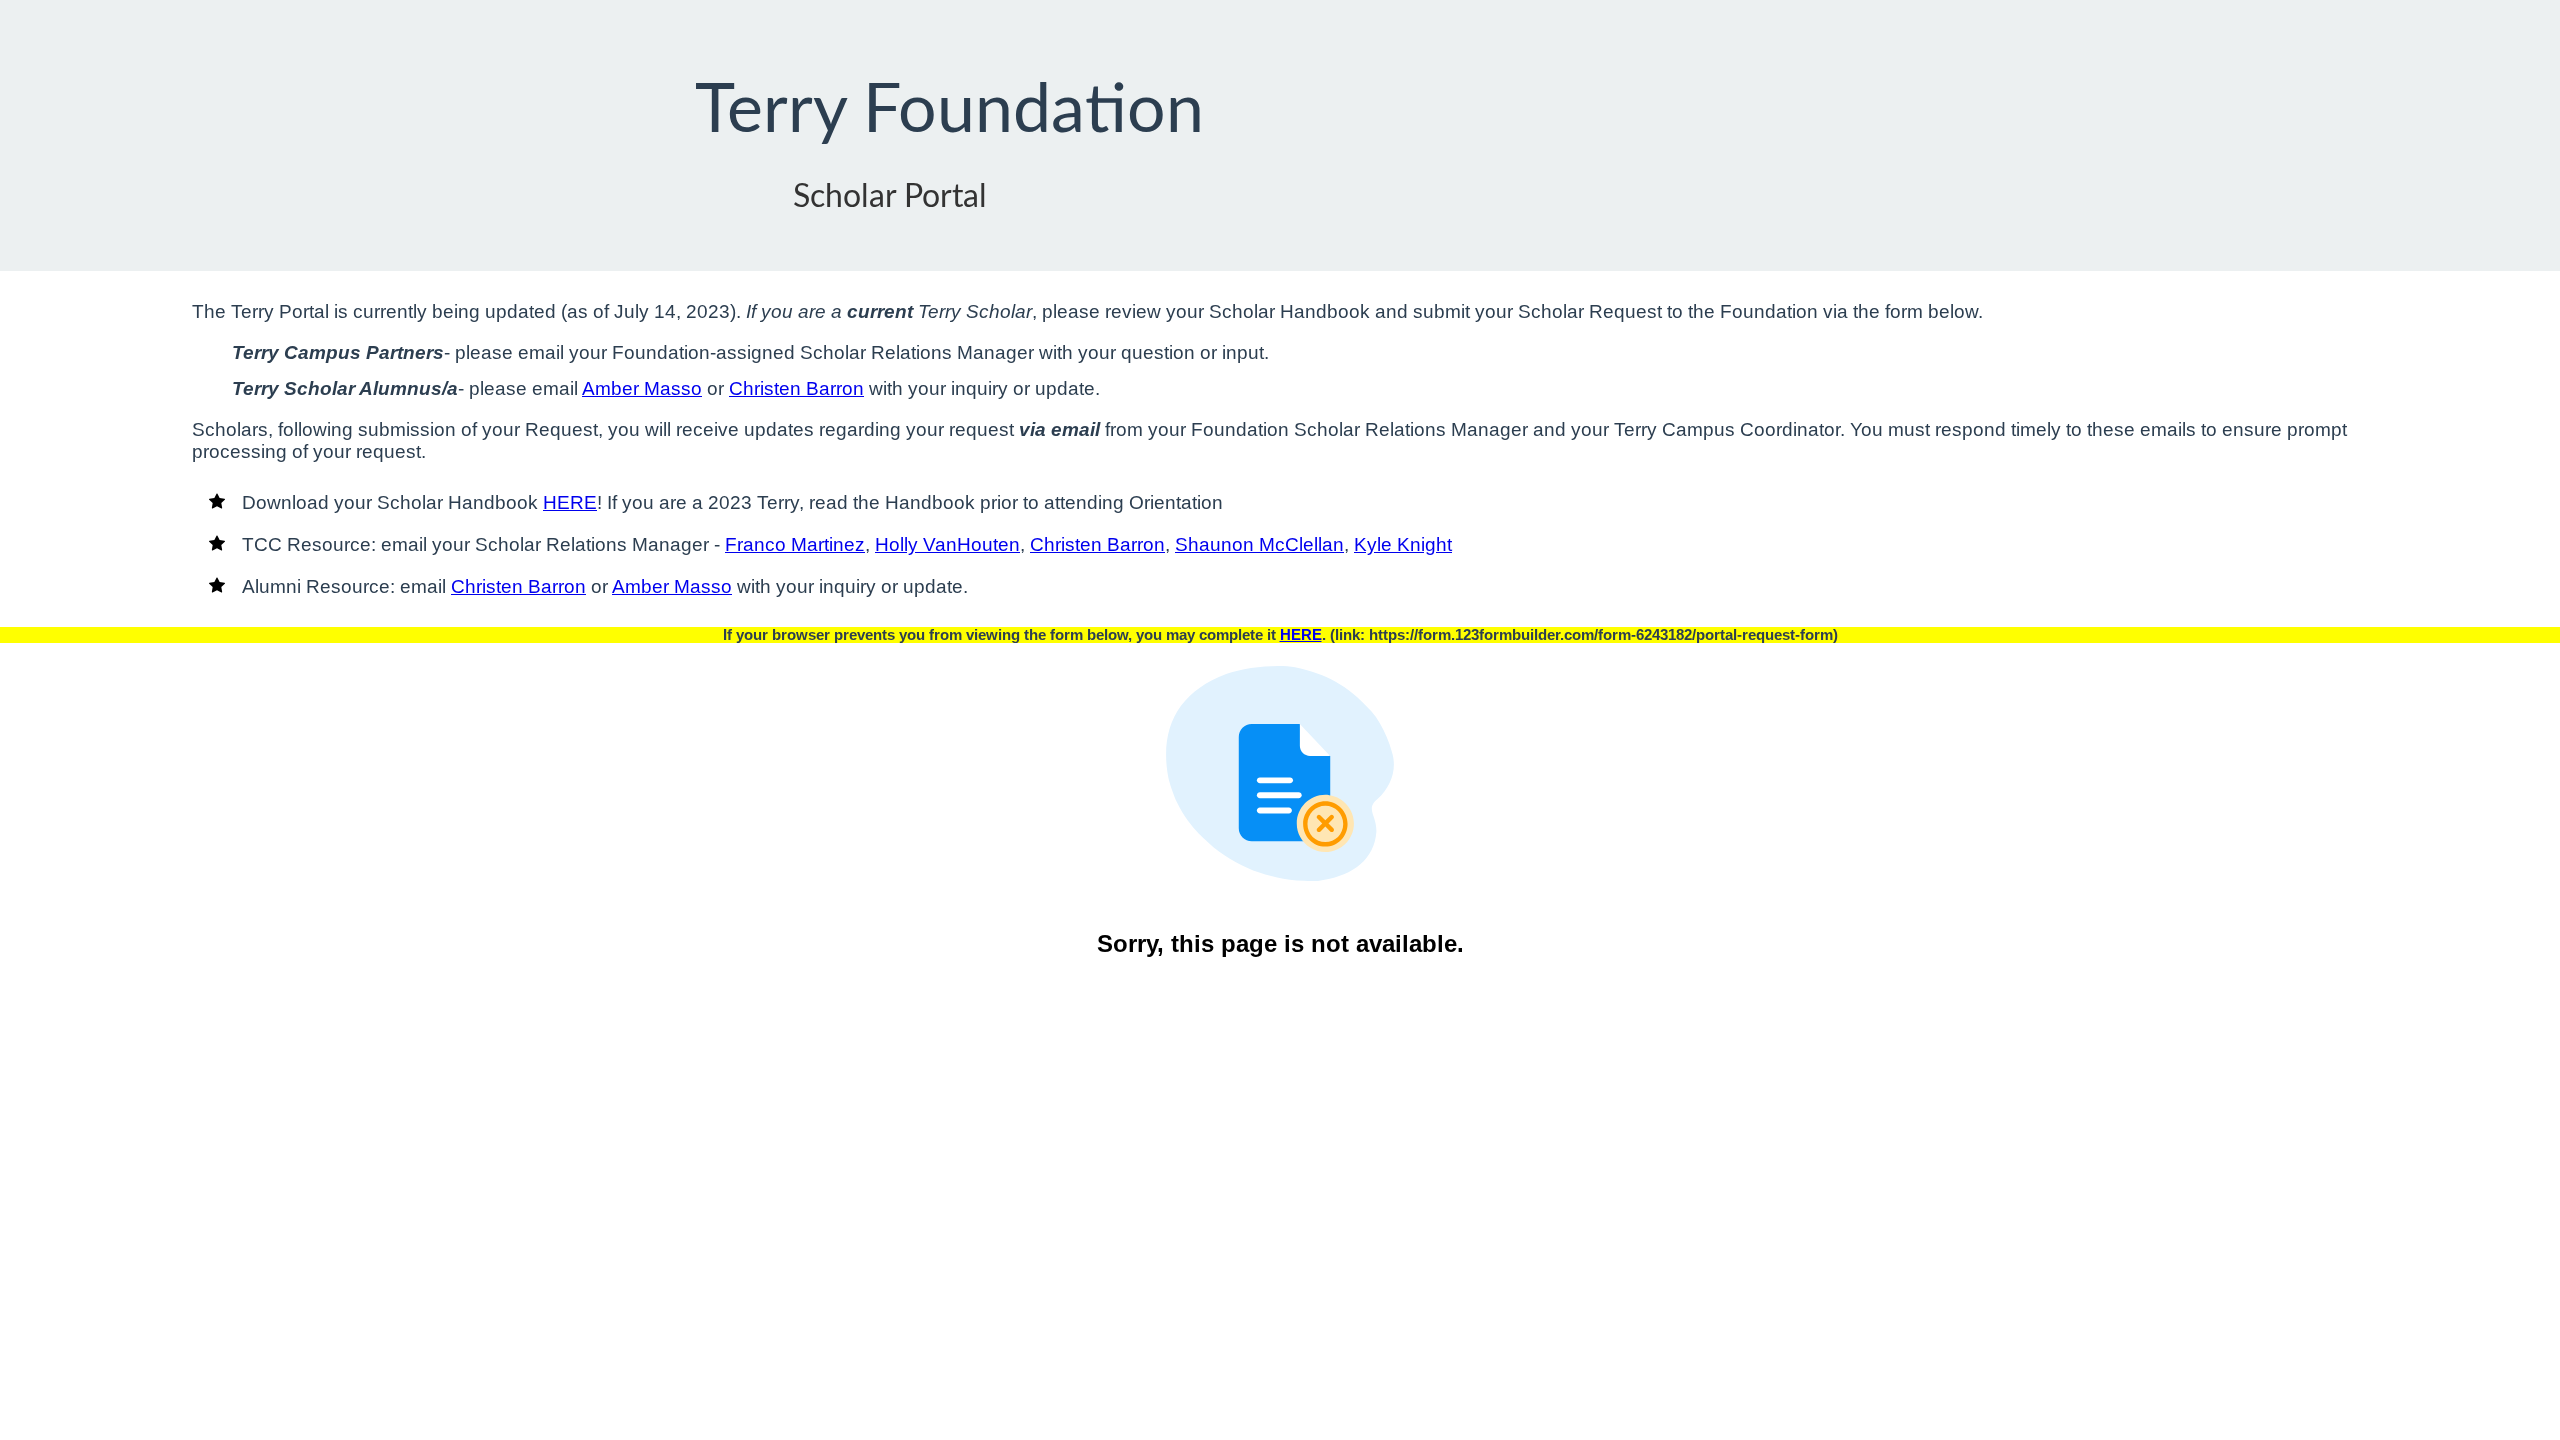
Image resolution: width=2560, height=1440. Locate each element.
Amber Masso (642, 388)
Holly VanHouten (947, 544)
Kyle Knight (1403, 544)
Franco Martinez (795, 544)
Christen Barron (796, 388)
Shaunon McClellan (1259, 544)
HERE (570, 502)
